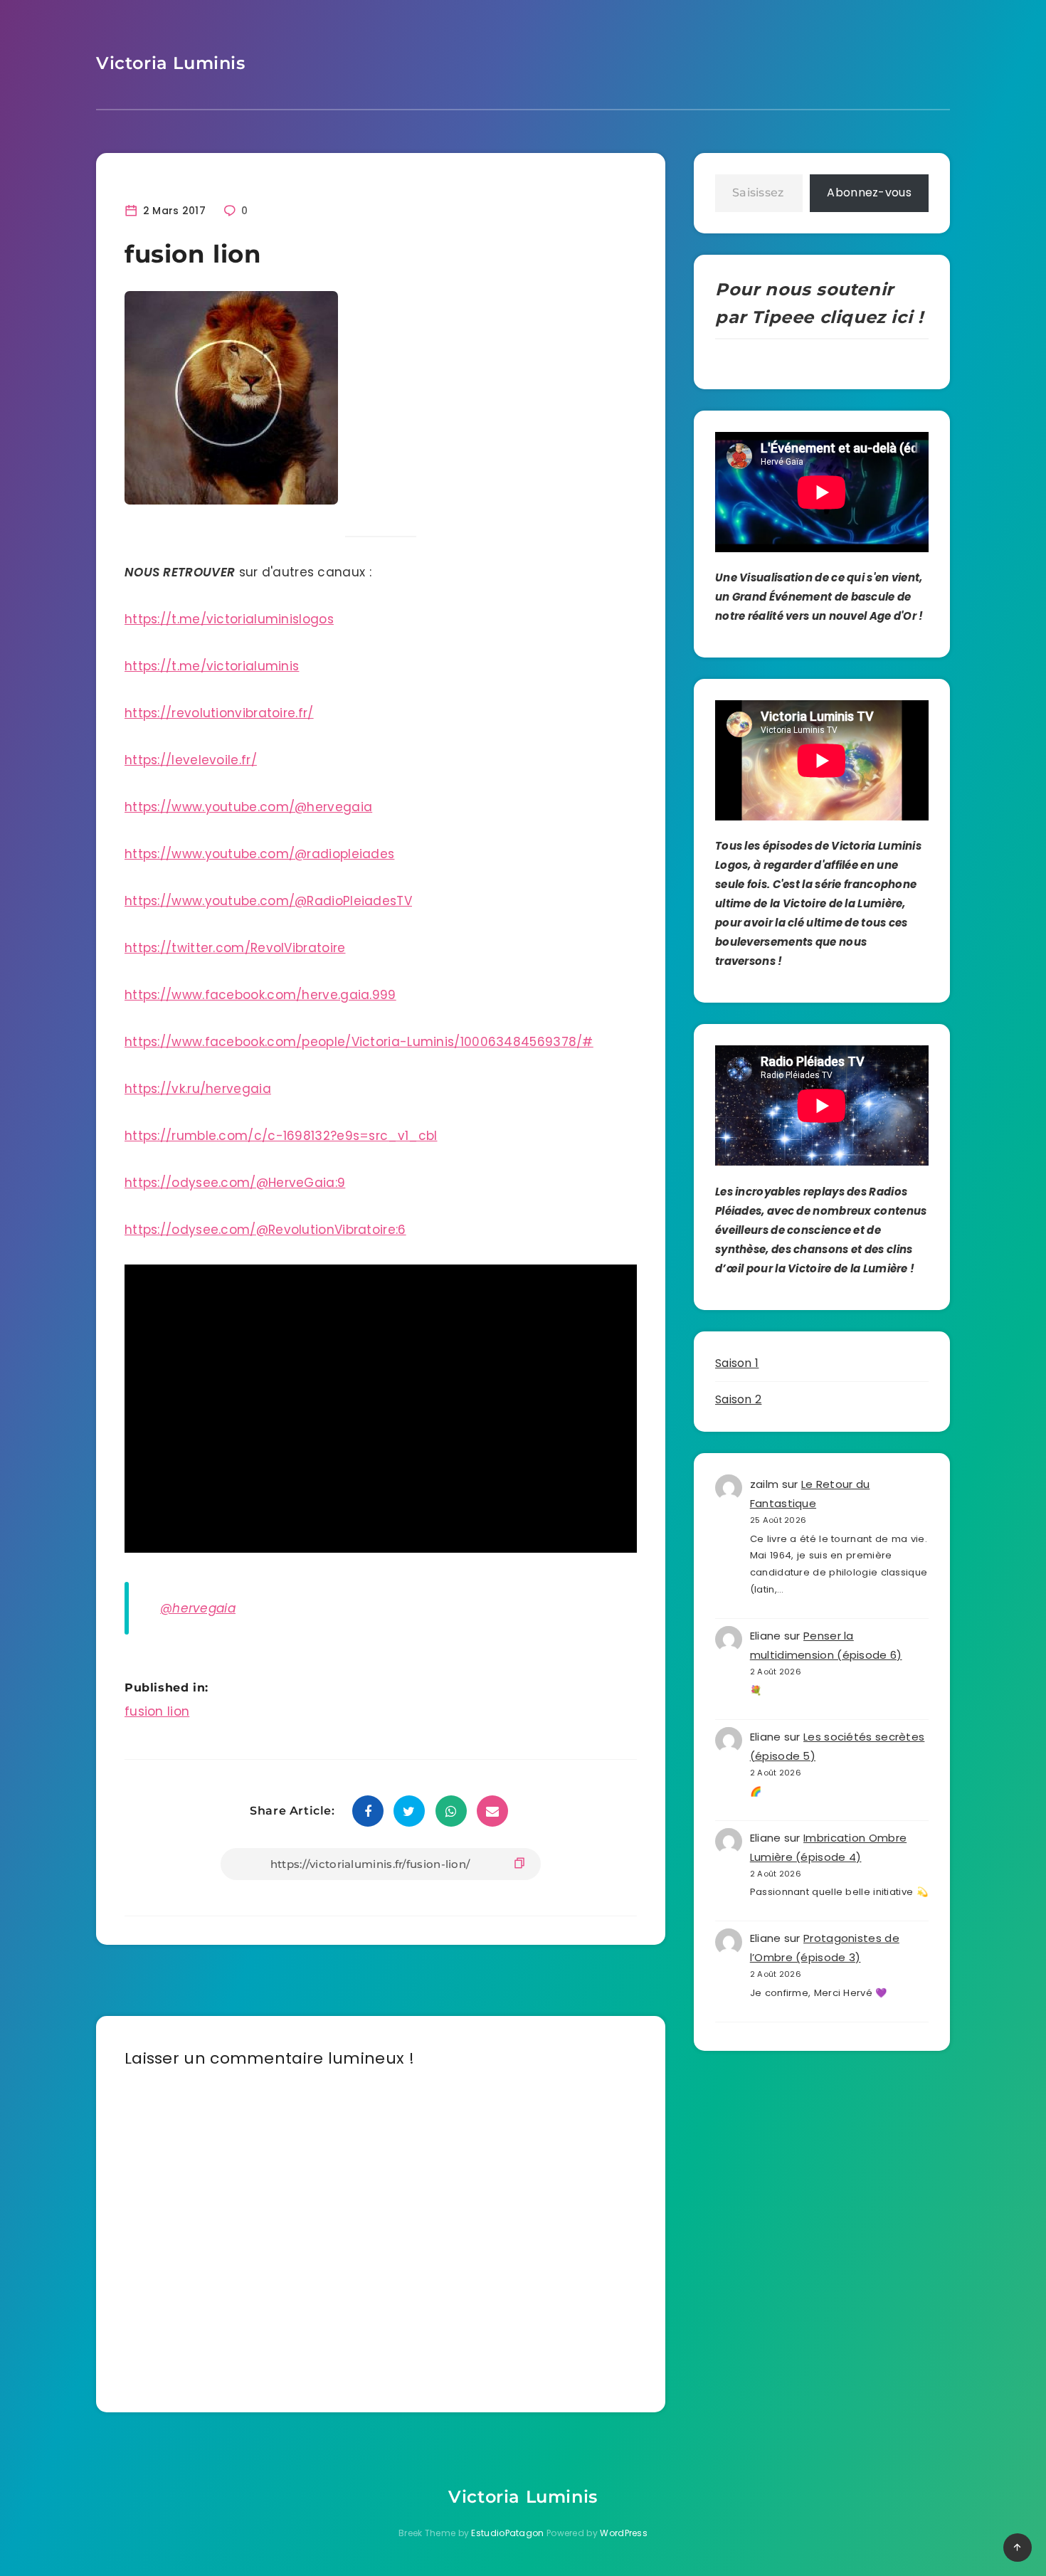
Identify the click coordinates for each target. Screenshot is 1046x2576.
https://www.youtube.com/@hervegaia (248, 807)
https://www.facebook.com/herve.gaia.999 (260, 995)
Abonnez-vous (869, 192)
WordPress (624, 2533)
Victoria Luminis (171, 63)
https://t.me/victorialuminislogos (229, 619)
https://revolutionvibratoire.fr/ (219, 713)
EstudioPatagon (507, 2533)
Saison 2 (738, 1399)
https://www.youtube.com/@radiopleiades (259, 854)
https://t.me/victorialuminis (212, 666)
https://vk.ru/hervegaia (198, 1089)
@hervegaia (198, 1608)
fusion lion (157, 1711)
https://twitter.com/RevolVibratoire (235, 948)
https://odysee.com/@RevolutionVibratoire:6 (265, 1230)
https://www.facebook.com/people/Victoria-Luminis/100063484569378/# (359, 1042)
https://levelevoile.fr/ (191, 760)
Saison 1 (737, 1363)
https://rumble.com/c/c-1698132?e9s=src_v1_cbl (281, 1136)
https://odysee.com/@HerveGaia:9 (235, 1183)
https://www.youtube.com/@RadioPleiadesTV (268, 901)
